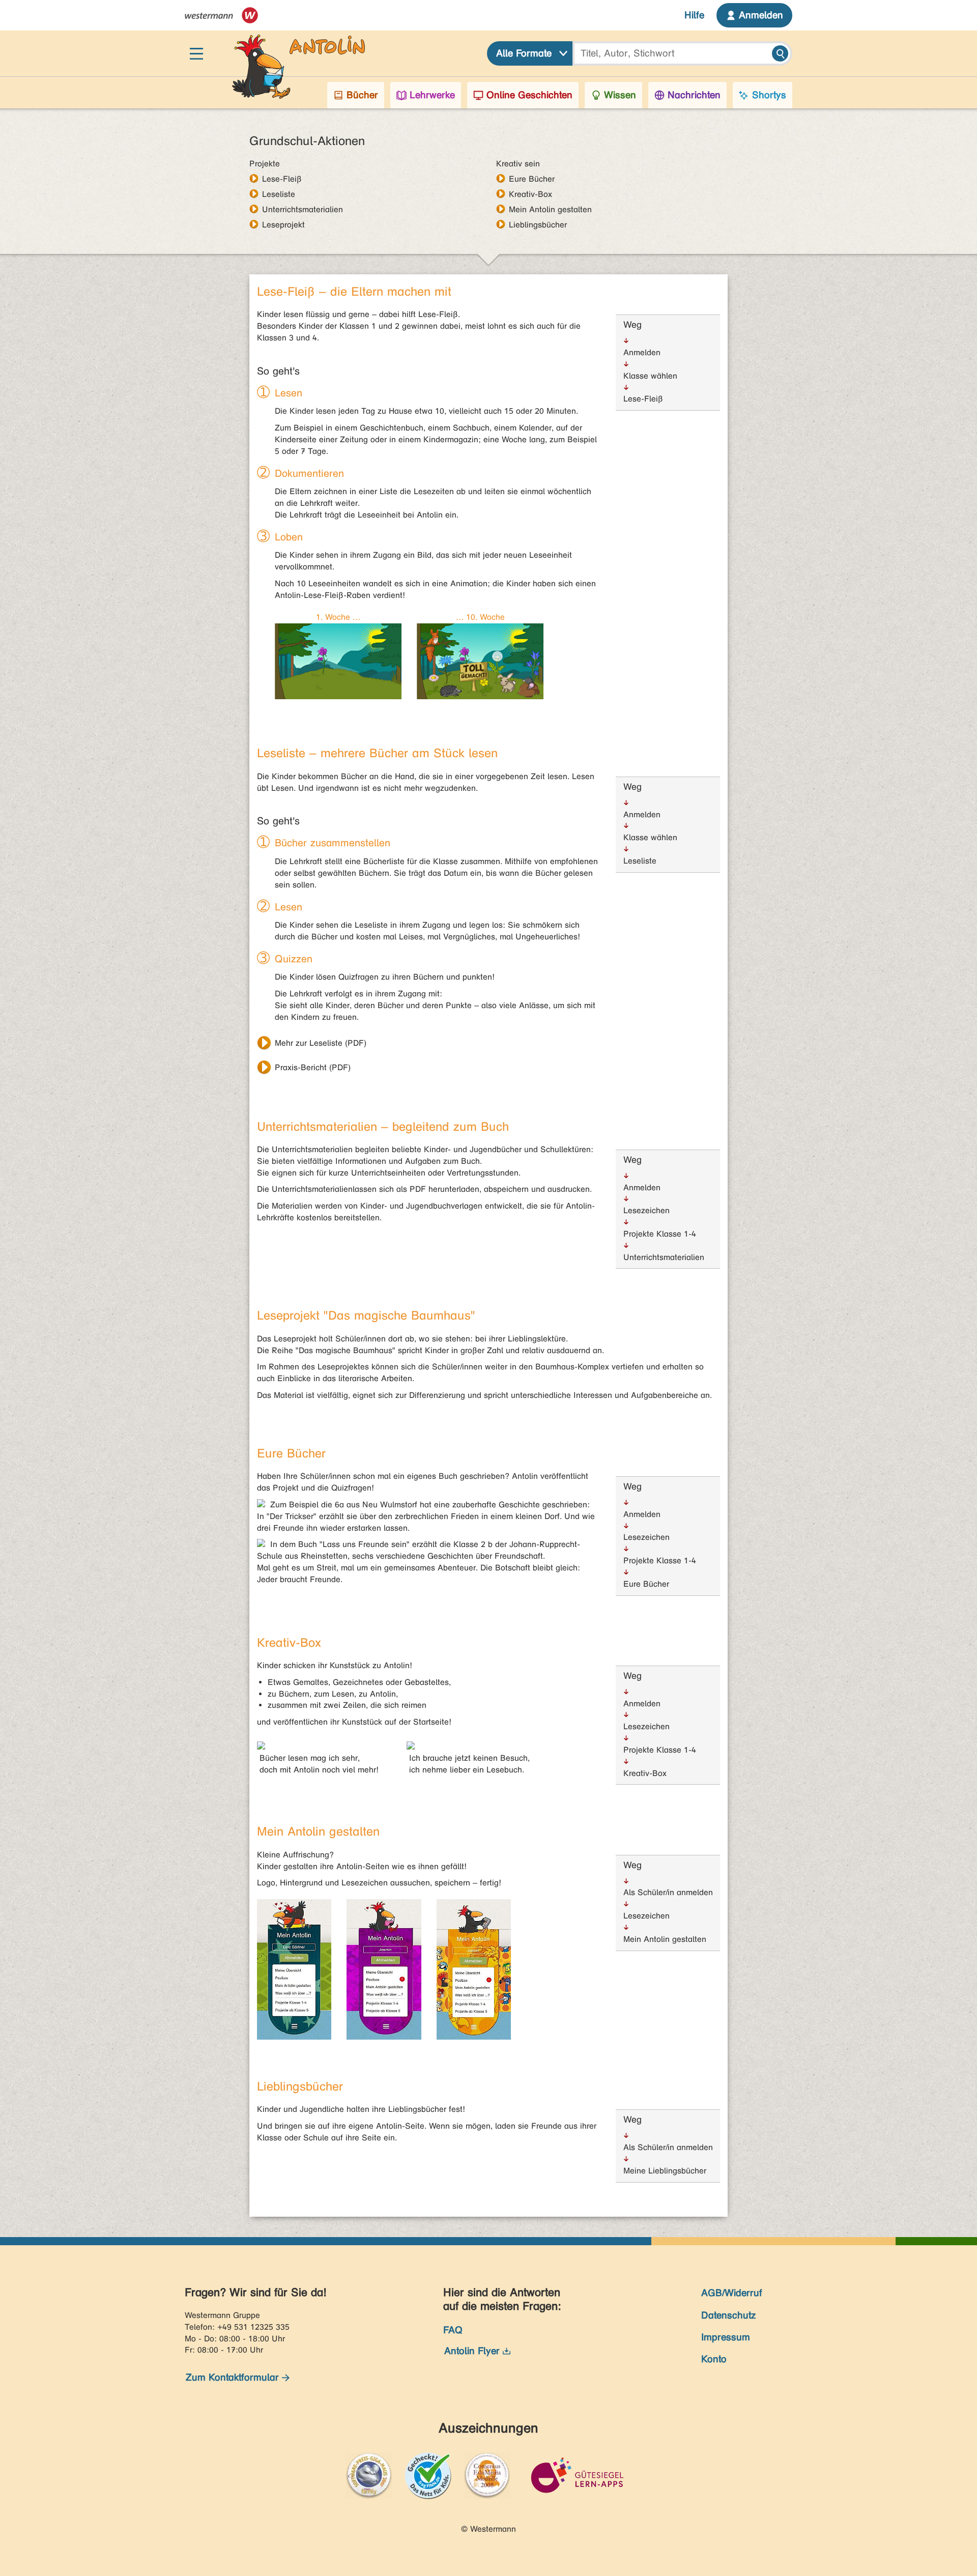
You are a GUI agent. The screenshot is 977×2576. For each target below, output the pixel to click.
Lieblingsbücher (538, 224)
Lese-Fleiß (282, 179)
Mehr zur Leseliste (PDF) (321, 1043)
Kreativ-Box (530, 194)
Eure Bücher (532, 179)
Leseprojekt (283, 224)
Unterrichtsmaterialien (303, 209)
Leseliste (279, 194)
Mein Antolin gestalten (550, 209)
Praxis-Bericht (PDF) (313, 1067)
